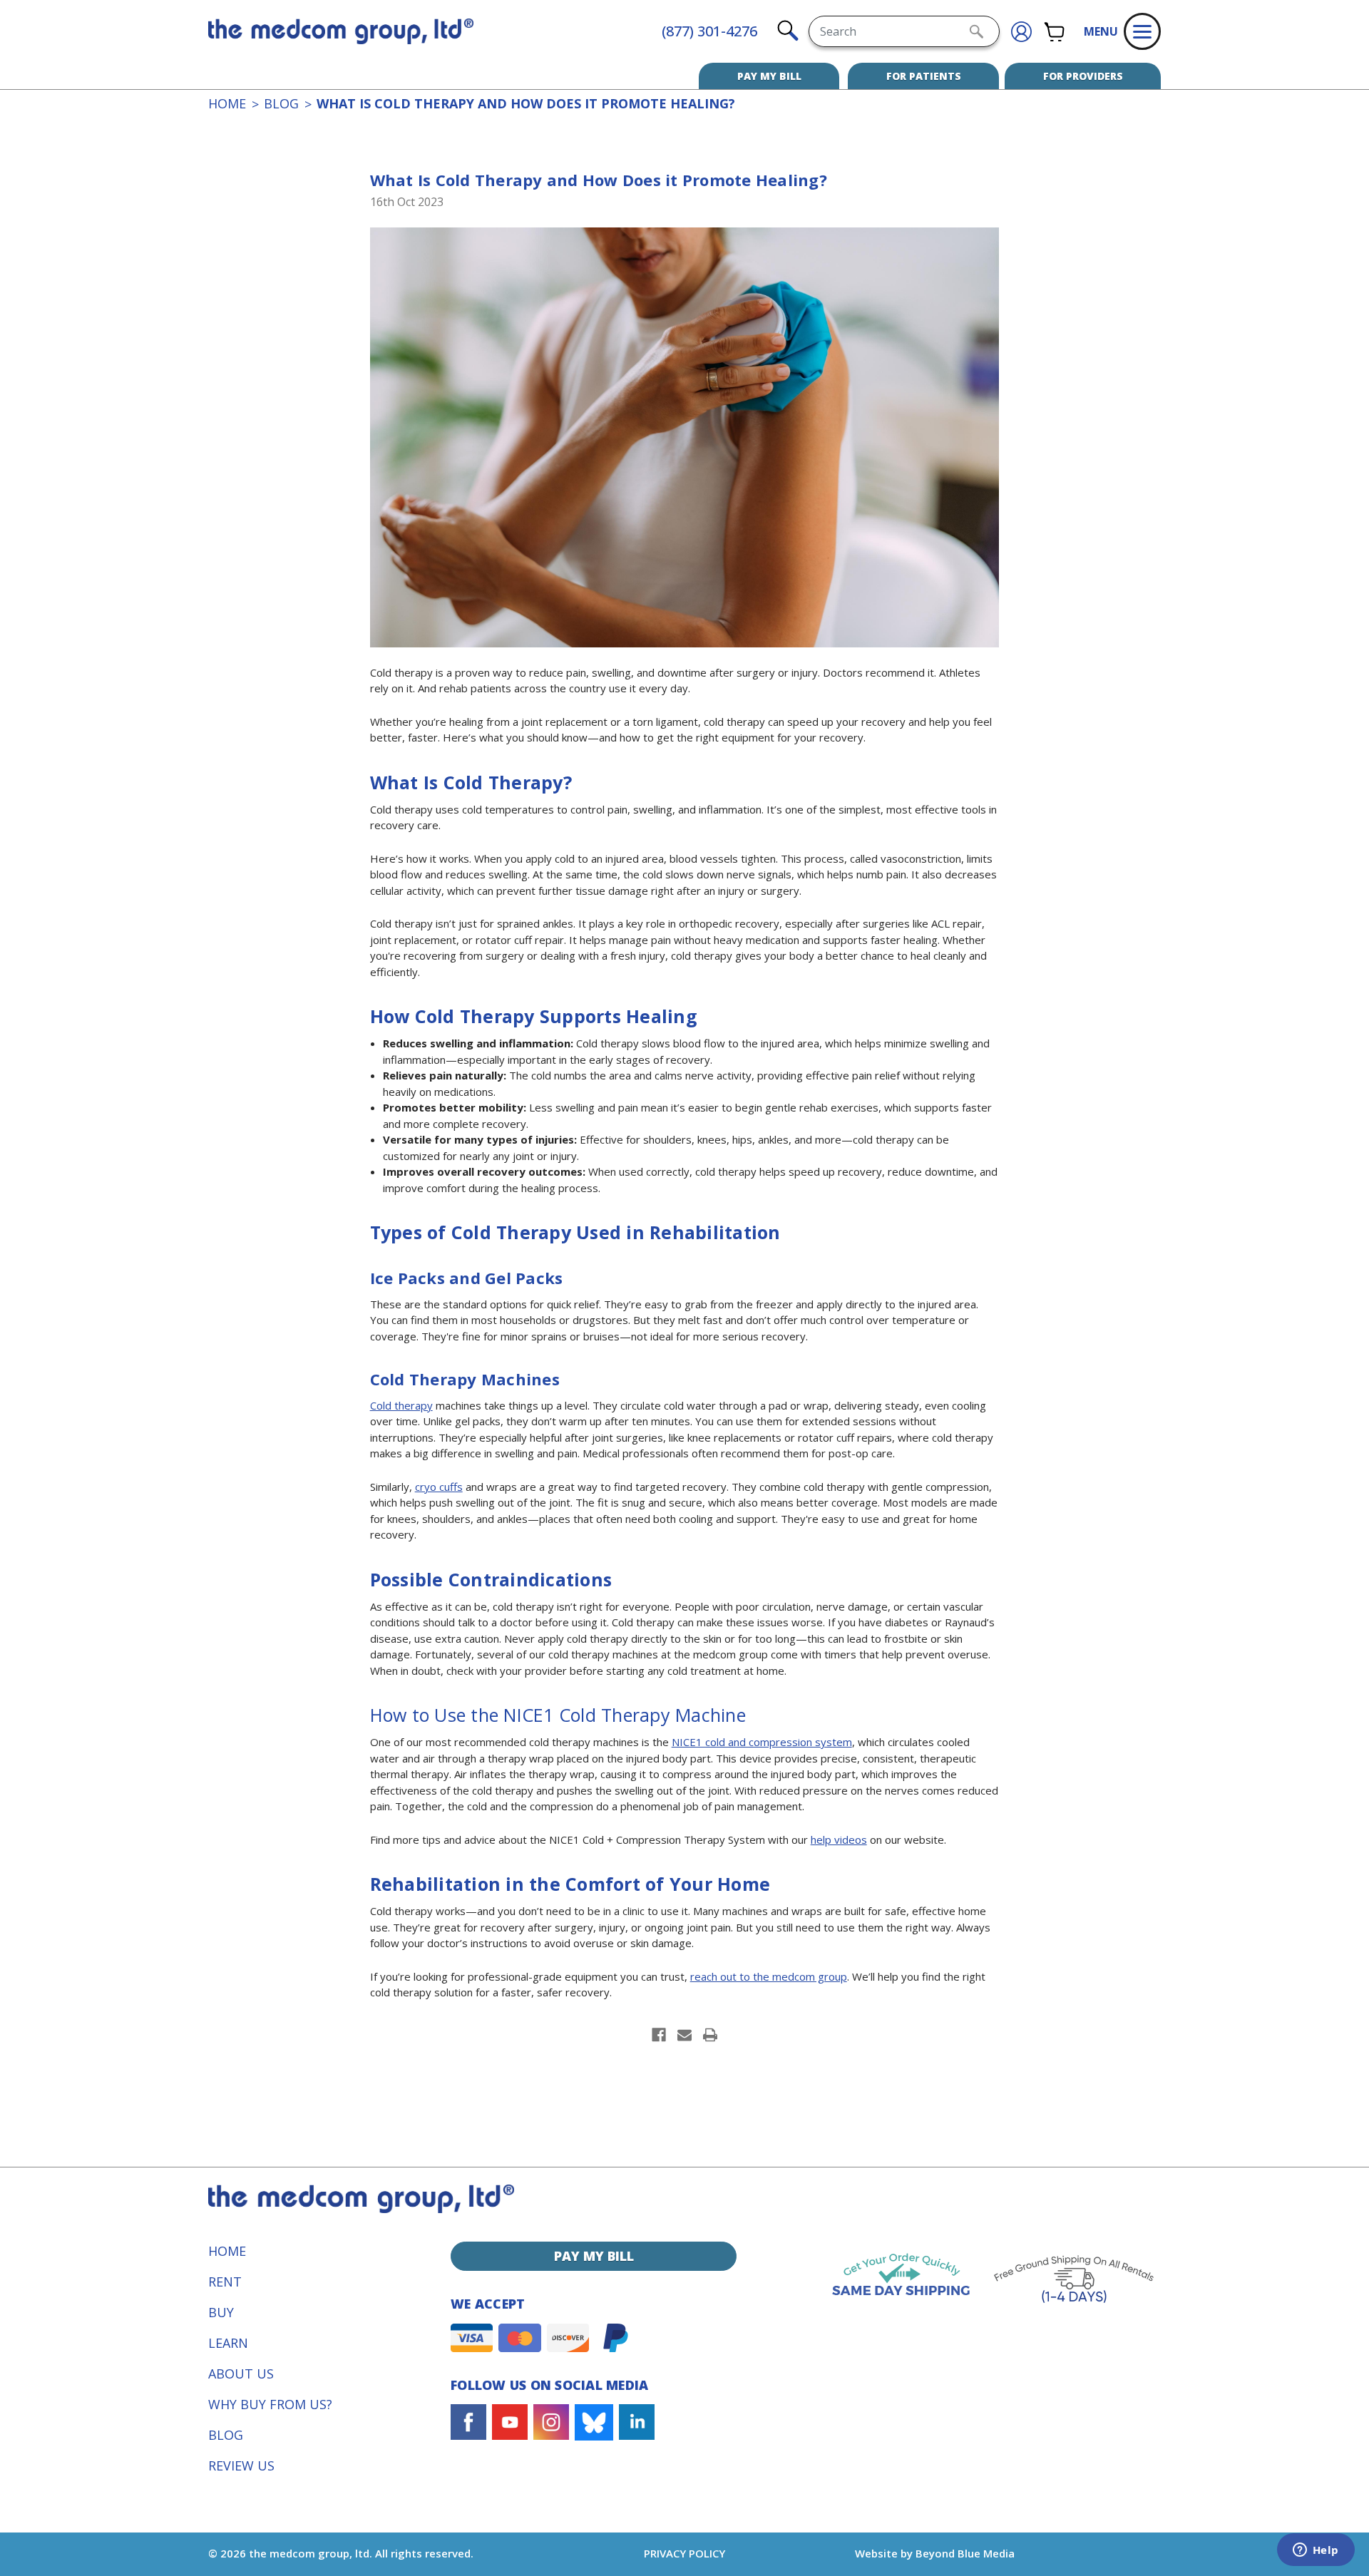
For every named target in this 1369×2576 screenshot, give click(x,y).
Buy (221, 2312)
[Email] (684, 2035)
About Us (241, 2374)
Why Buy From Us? (270, 2404)
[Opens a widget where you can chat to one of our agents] (1316, 2551)
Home (227, 2251)
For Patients (924, 76)
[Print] (710, 2035)
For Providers (1083, 76)
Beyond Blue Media (965, 2553)
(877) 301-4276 (709, 31)
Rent (225, 2282)
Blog (226, 2435)
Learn (228, 2343)
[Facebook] (659, 2035)
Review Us (241, 2465)
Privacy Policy (684, 2553)
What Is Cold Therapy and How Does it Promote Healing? (599, 180)
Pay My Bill (769, 76)
